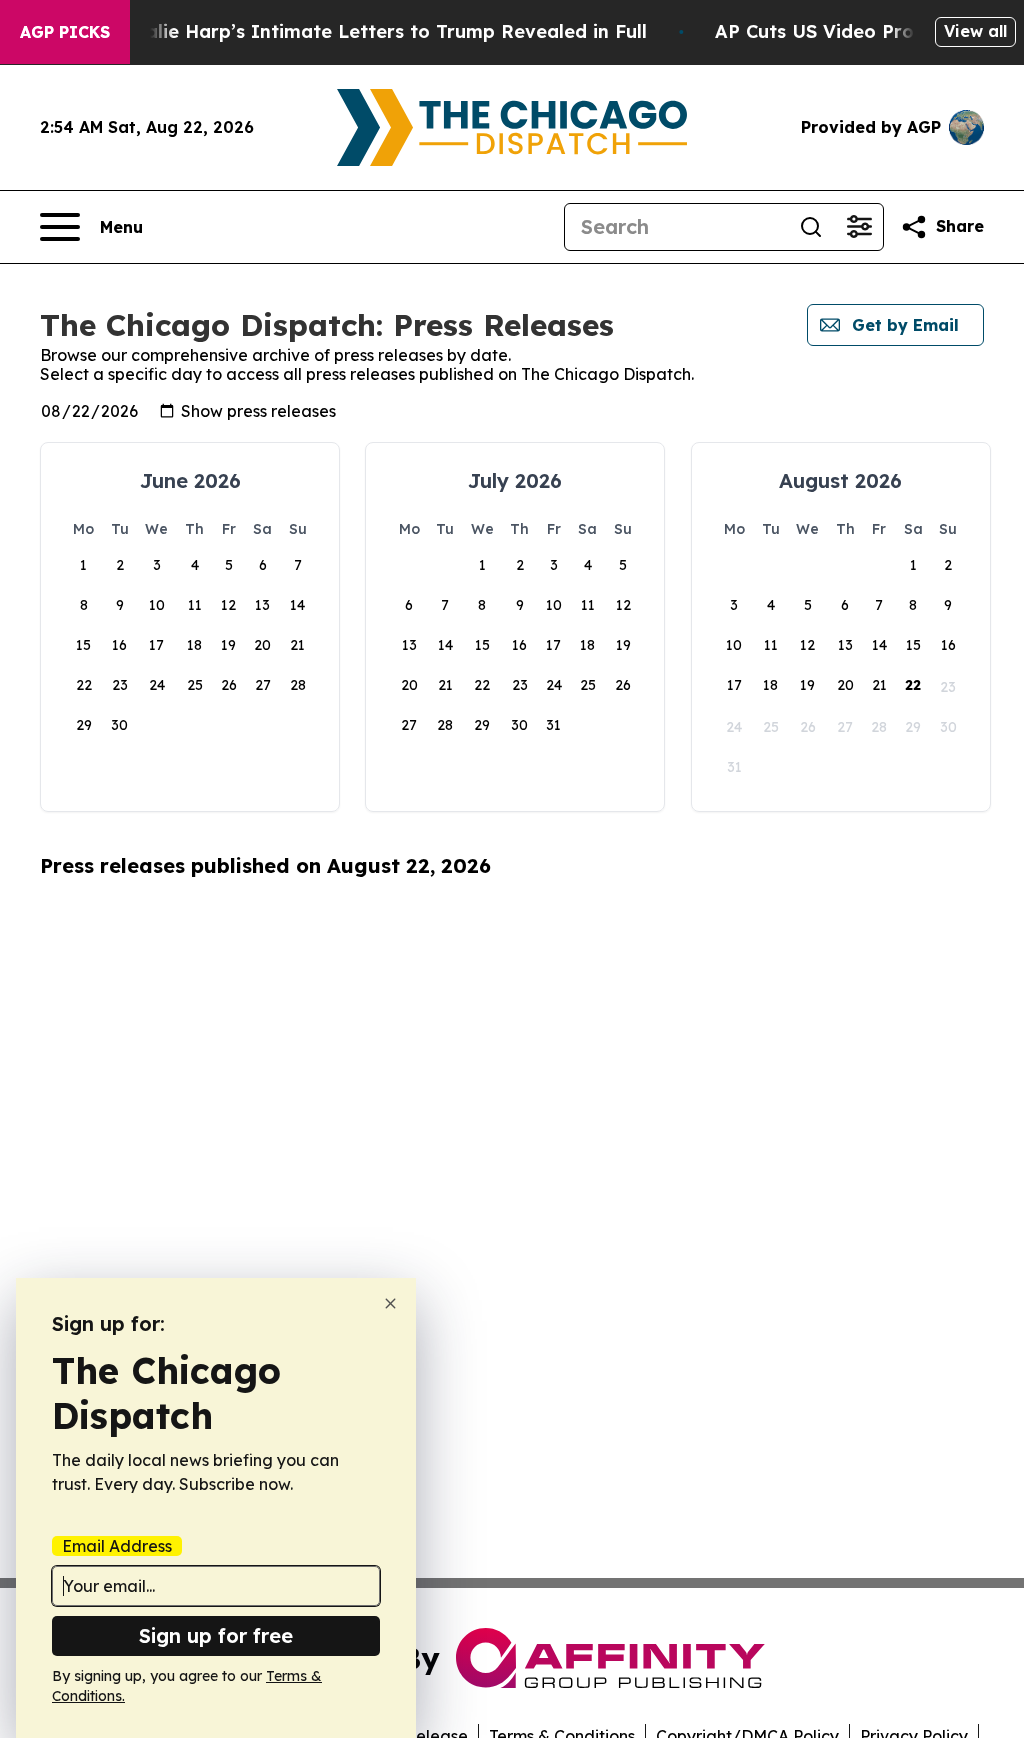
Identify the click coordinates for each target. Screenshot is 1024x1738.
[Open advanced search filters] (859, 227)
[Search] (811, 227)
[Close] (390, 1303)
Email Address (117, 1546)
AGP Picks (65, 32)
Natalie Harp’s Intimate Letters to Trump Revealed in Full (379, 31)
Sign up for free (216, 1635)
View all (975, 31)
